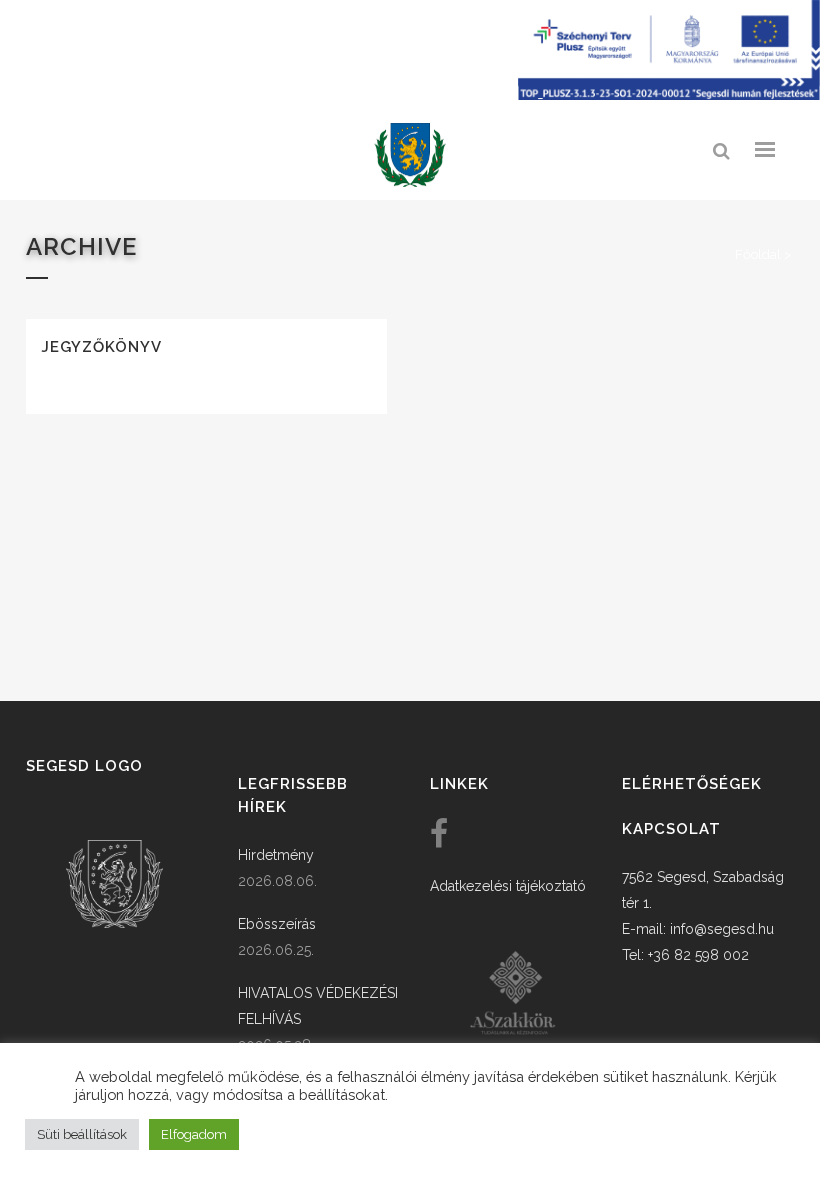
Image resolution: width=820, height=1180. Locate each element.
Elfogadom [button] (194, 1134)
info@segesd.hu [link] (722, 929)
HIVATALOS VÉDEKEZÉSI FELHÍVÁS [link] (318, 1006)
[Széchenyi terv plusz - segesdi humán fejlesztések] (669, 95)
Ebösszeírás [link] (277, 924)
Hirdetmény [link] (276, 855)
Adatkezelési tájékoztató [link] (508, 886)
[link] (410, 155)
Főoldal (758, 254)
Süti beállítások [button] (82, 1134)
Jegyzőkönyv (101, 347)
